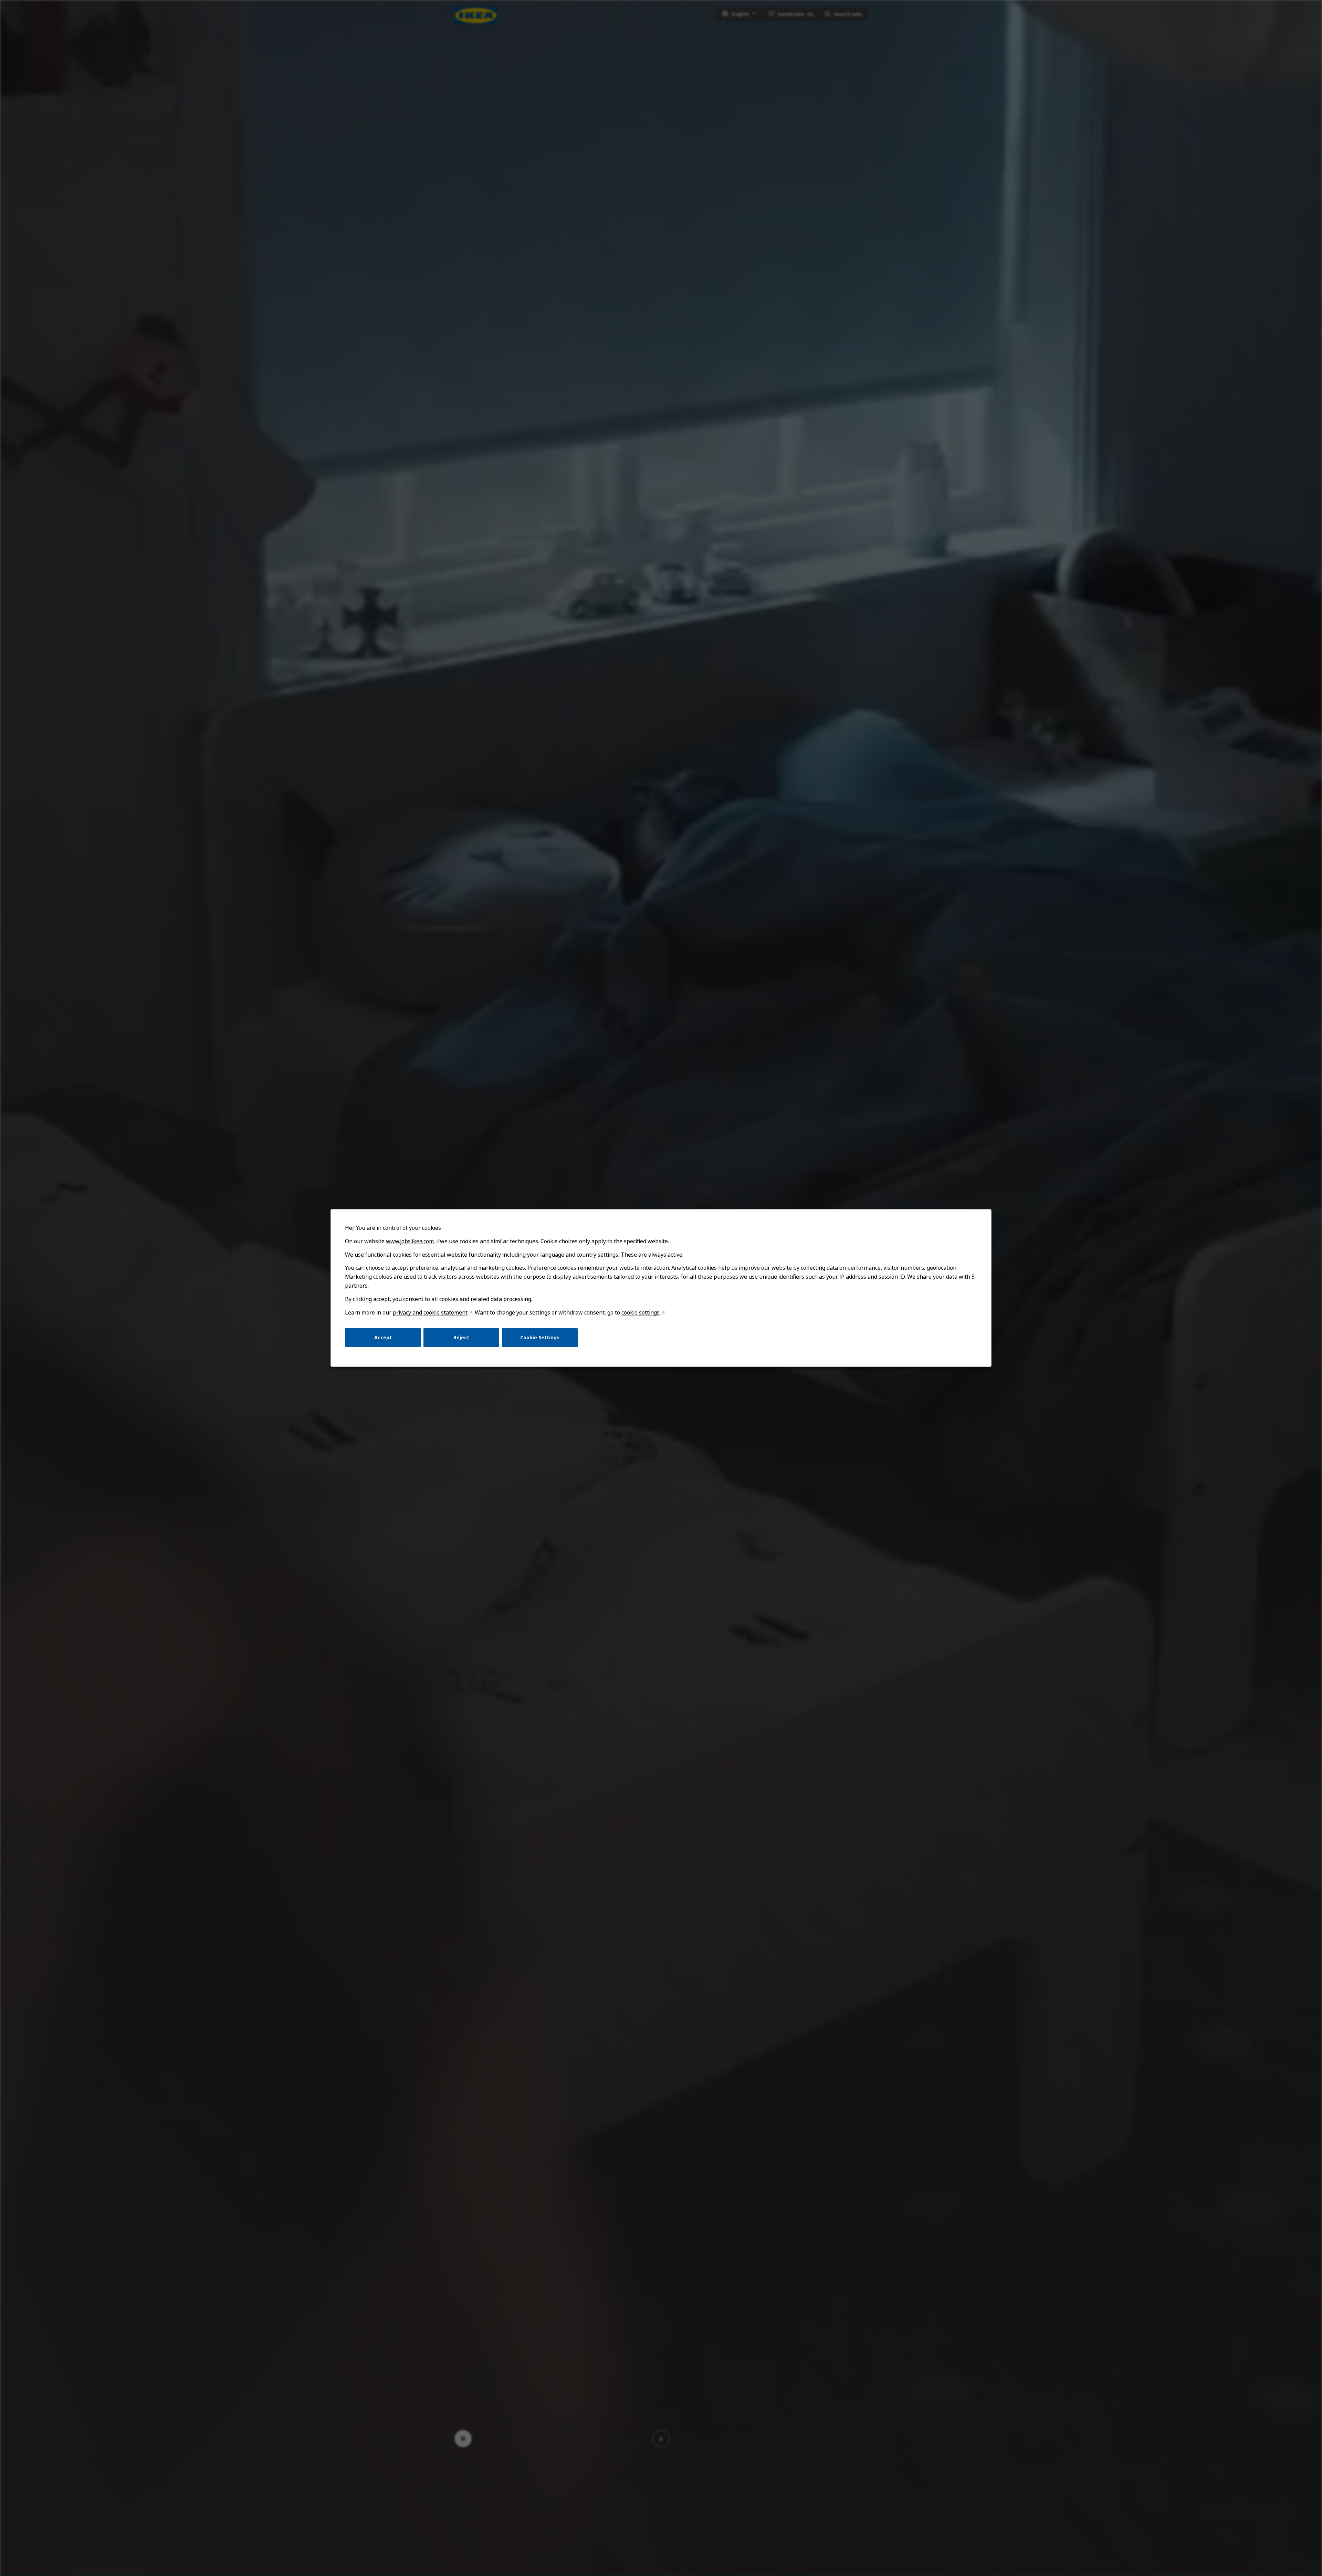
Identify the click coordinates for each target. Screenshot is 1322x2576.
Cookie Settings (540, 1337)
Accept (383, 1337)
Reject (461, 1337)
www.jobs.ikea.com (411, 1241)
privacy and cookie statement (430, 1312)
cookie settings (641, 1312)
